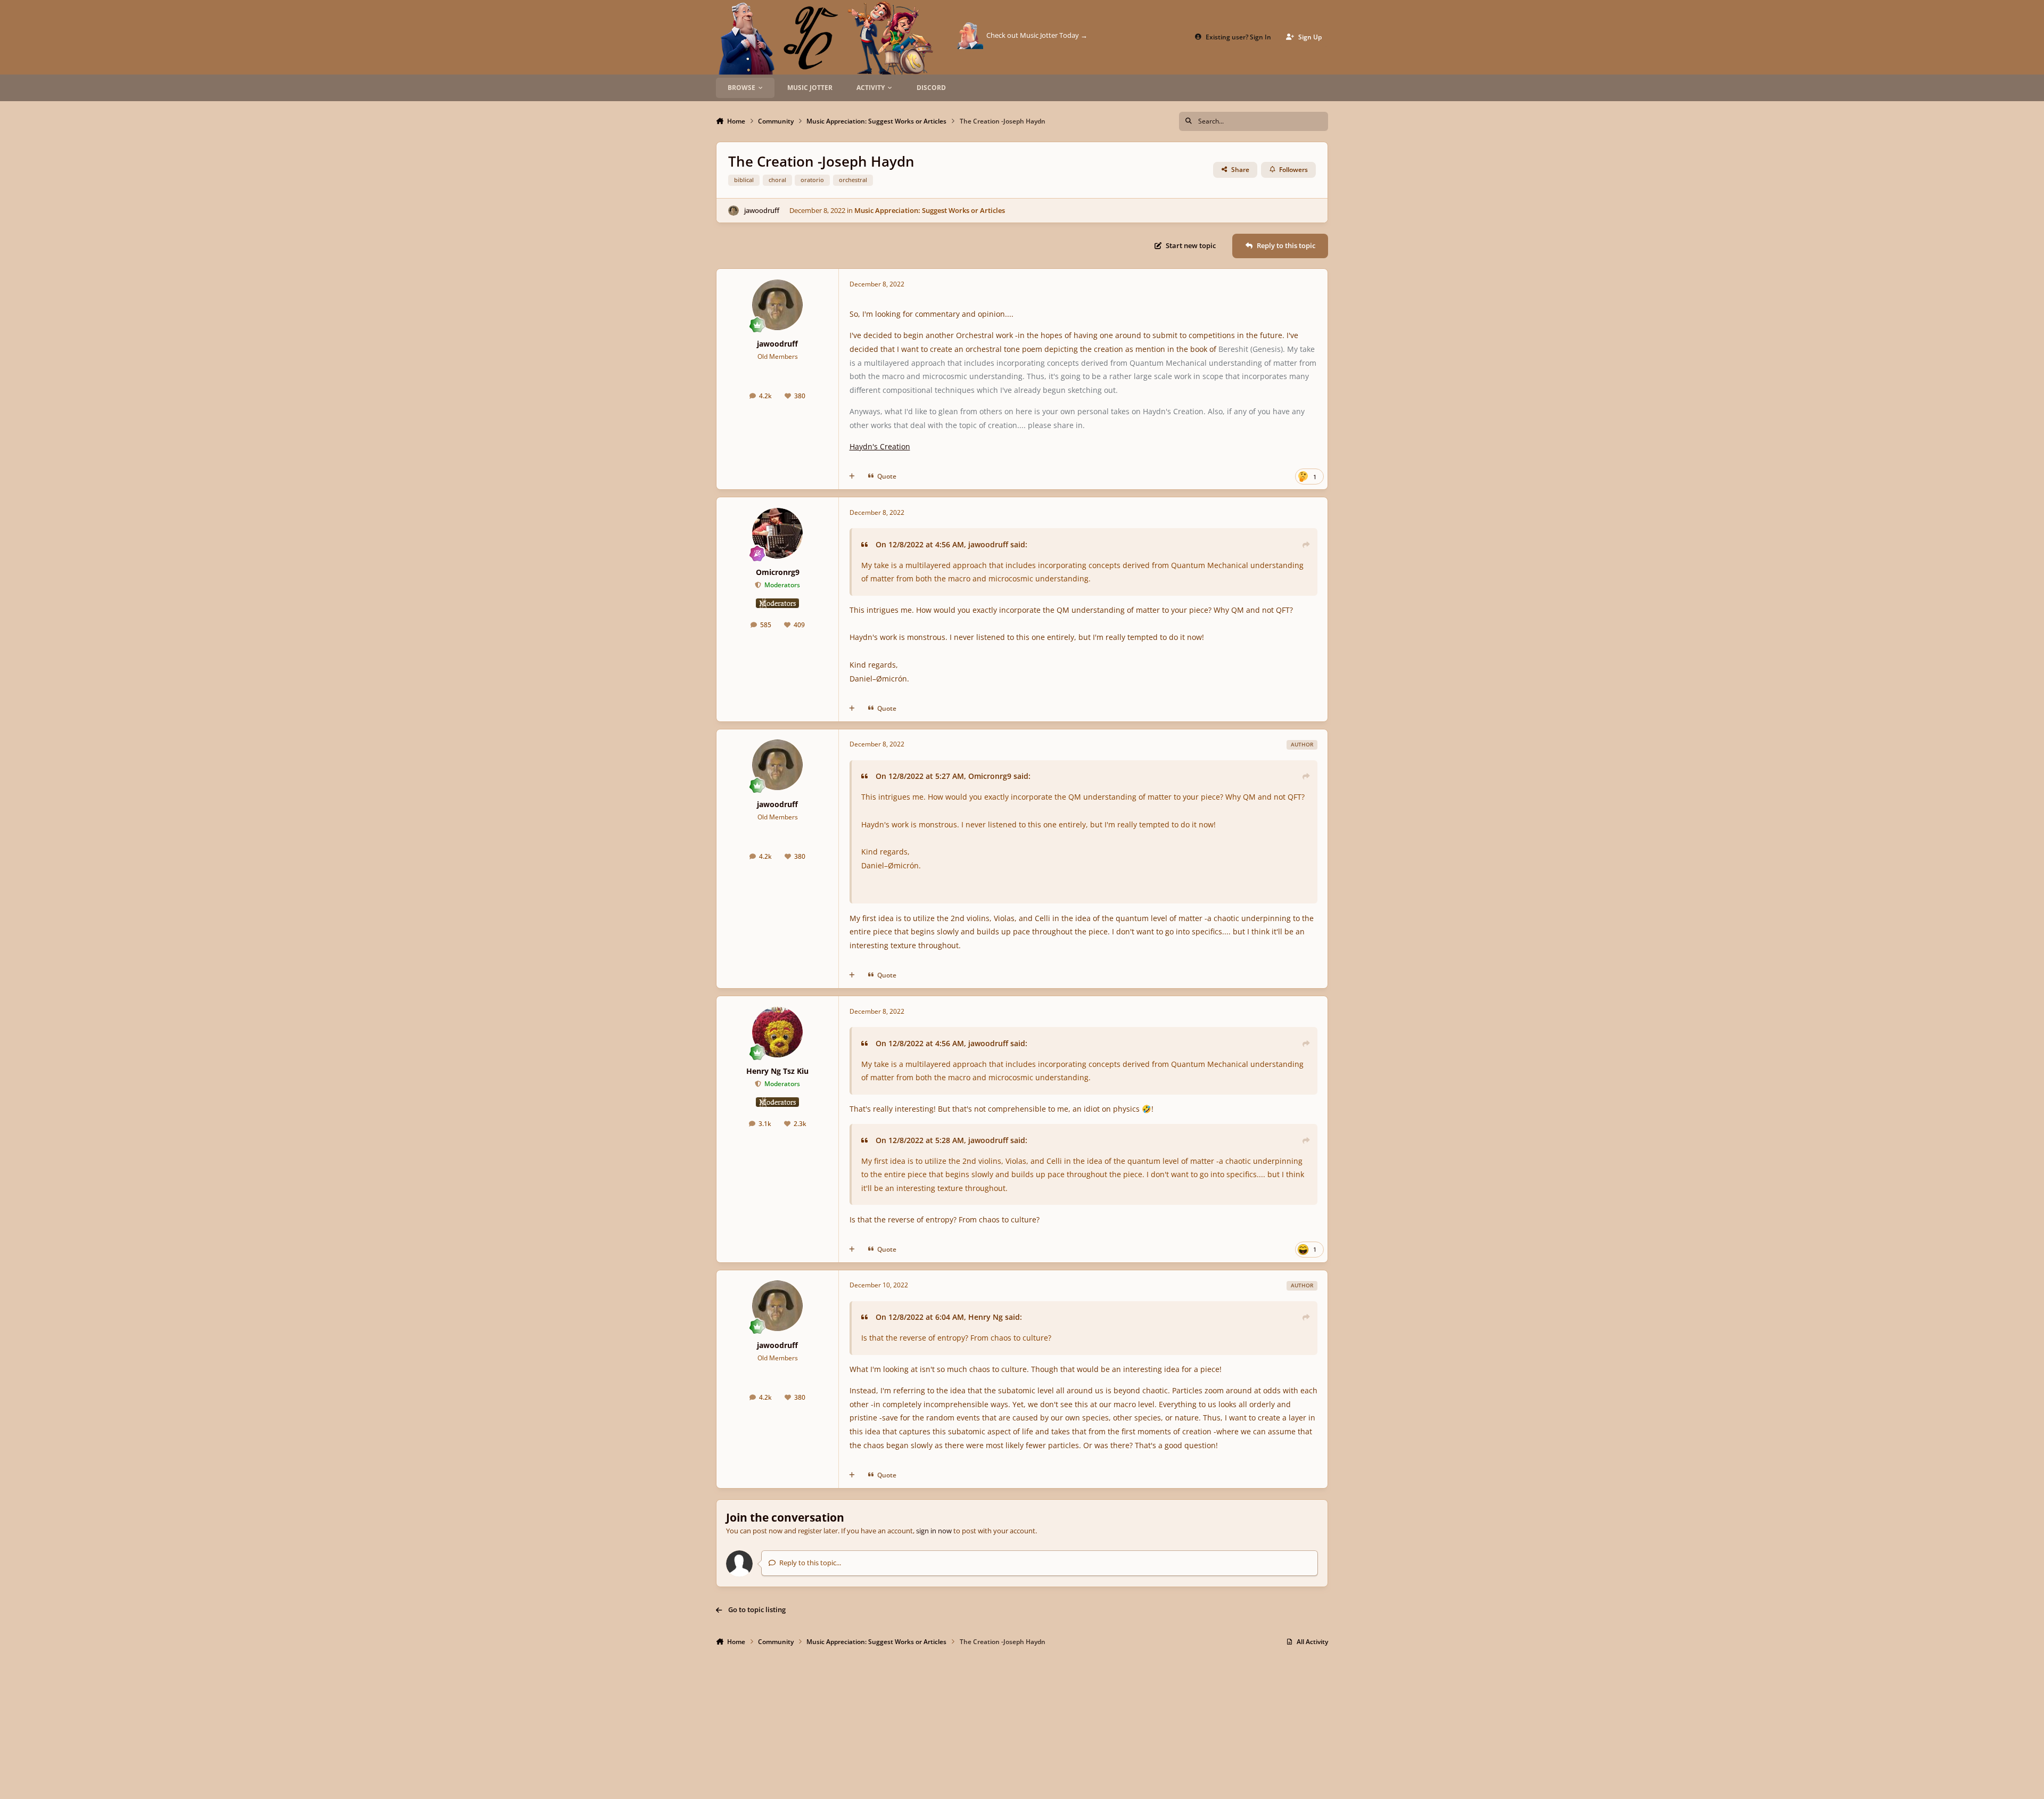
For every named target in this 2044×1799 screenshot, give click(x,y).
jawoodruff (762, 210)
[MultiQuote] (852, 477)
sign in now (934, 1531)
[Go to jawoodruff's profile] (733, 211)
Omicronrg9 (778, 572)
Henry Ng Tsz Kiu (777, 1071)
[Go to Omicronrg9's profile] (777, 533)
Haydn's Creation (880, 446)
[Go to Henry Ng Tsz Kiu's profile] (777, 1032)
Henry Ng (986, 1317)
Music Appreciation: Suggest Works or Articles (930, 210)
